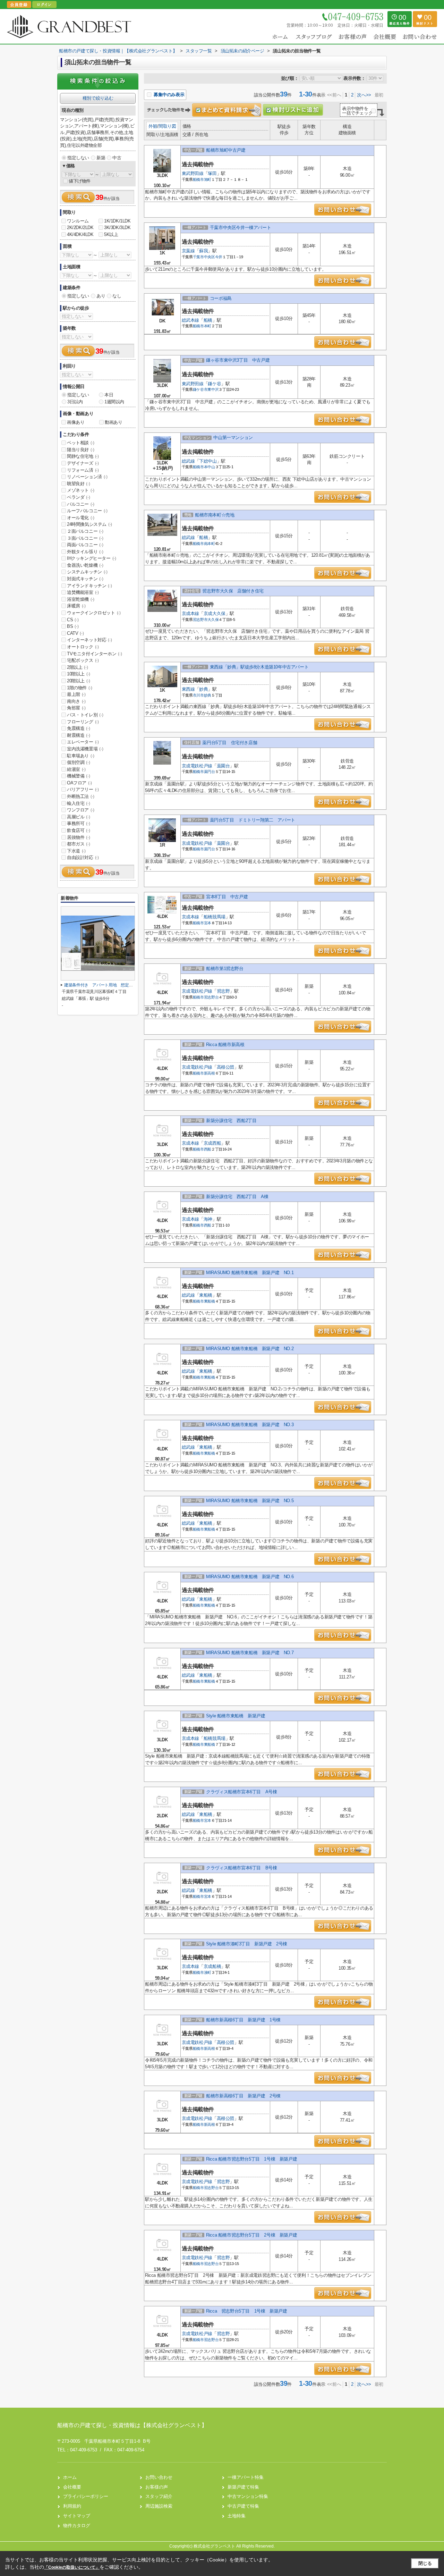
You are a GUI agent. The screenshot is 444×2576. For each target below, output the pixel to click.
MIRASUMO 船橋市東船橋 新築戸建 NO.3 (250, 1425)
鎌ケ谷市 (200, 389)
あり (101, 296)
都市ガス (78, 844)
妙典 (203, 689)
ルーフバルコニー (87, 511)
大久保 (213, 620)
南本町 (210, 544)
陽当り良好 (81, 450)
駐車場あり (81, 756)
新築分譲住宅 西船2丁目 (231, 1121)
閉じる (425, 2563)
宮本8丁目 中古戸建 (227, 897)
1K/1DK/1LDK (117, 221)
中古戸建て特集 (243, 2506)
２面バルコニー (85, 531)
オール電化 (81, 518)
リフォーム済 (83, 470)
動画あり (113, 422)
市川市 (198, 695)
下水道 (76, 851)
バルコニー (81, 504)
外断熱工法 (81, 796)
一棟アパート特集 (246, 2477)
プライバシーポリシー (86, 2496)
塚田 (212, 173)
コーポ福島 (221, 298)
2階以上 (77, 667)
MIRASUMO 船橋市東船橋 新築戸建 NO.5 (250, 1501)
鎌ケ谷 (214, 384)
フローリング (83, 722)
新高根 (210, 1073)
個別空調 (78, 762)
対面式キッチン (85, 579)
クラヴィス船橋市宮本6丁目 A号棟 (241, 1792)
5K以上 (111, 234)
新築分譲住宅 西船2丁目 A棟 (237, 1197)
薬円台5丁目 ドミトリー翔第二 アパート (253, 820)
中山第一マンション (233, 437)
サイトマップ (77, 2516)
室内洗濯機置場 (85, 749)
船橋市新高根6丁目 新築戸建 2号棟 (243, 2096)
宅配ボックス (83, 660)
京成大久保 (215, 613)
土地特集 (237, 2516)
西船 (208, 1149)
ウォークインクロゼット (94, 613)
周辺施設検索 (159, 2506)
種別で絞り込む (98, 98)
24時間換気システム (89, 524)
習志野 (223, 991)
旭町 (208, 179)
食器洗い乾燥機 (85, 565)
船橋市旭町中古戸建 (226, 150)
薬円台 (210, 772)
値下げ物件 (80, 181)
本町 (208, 326)
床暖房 (76, 606)
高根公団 (225, 1067)
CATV (75, 633)
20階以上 (79, 681)
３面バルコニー (85, 538)
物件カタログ (77, 2526)
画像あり (76, 422)
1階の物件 (80, 688)
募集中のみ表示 (168, 95)
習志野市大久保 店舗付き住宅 (233, 591)
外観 (153, 126)
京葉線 (188, 251)
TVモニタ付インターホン (94, 654)
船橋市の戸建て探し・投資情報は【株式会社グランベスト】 (132, 2425)
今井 (219, 257)
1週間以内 (114, 402)
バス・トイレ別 (85, 715)
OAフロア (79, 783)
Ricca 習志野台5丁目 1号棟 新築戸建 (246, 2311)
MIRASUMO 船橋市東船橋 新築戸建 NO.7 (250, 1653)
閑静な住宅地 (83, 456)
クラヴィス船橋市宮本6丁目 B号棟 (241, 1868)
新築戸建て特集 (243, 2487)
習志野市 (200, 620)
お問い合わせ (159, 2477)
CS (73, 620)
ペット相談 (81, 443)
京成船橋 (212, 1966)
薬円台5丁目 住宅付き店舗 (230, 743)
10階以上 (79, 674)
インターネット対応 (89, 640)
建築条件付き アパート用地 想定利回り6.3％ (107, 985)
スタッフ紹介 (159, 2496)
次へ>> (364, 95)
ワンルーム (78, 221)
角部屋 (76, 708)
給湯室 (76, 769)
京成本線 (190, 613)
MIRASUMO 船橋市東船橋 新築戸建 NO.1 (252, 1273)
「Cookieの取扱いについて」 (72, 2567)
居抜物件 (78, 837)
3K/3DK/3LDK (117, 228)
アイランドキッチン (89, 586)
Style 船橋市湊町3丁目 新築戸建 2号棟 (247, 1944)
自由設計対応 (83, 857)
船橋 (208, 320)
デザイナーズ (83, 463)
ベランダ (78, 497)
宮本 (208, 923)
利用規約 (72, 2506)
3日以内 (75, 402)
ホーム (70, 2477)
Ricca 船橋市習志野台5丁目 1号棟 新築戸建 (251, 2159)
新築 (101, 158)
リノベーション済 (87, 477)
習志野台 (211, 997)
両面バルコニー (85, 545)
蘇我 (203, 251)
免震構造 (78, 728)
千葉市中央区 (204, 257)
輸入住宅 (78, 803)
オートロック (83, 647)
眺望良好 (78, 484)
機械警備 (78, 776)
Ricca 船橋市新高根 (225, 1045)
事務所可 (78, 823)
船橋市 (198, 179)
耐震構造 (78, 735)
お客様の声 (157, 2487)
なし (117, 296)
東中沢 (213, 389)
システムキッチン (87, 572)
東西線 (188, 689)
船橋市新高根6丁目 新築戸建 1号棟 (243, 2020)
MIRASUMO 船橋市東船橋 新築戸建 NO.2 (250, 1349)
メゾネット (81, 490)
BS (73, 626)
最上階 (76, 694)
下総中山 (208, 461)
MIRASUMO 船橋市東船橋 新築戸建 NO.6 (250, 1577)
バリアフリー (83, 789)
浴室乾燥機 (81, 599)
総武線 (188, 461)
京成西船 (212, 1143)
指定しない (78, 158)
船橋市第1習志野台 (225, 969)
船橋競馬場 (215, 917)
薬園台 (223, 766)
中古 (117, 158)
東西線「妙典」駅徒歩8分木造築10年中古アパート (259, 667)
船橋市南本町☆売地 (215, 515)
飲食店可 (78, 830)
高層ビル (78, 817)
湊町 (208, 1972)
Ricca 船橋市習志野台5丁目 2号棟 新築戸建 (251, 2235)
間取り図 (167, 126)
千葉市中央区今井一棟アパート (240, 228)
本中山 (210, 467)
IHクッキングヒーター (92, 558)
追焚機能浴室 (83, 592)
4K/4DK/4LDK (80, 234)
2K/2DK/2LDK (80, 228)
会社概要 (72, 2487)
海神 (208, 1219)
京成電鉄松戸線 (197, 766)
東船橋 (206, 1295)
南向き (76, 701)
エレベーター (83, 742)
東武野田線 (193, 173)
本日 (109, 395)
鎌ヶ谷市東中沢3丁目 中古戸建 (238, 360)
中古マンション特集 (248, 2496)
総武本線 (190, 320)
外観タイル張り (85, 552)
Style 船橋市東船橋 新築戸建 (236, 1716)
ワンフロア (81, 810)
